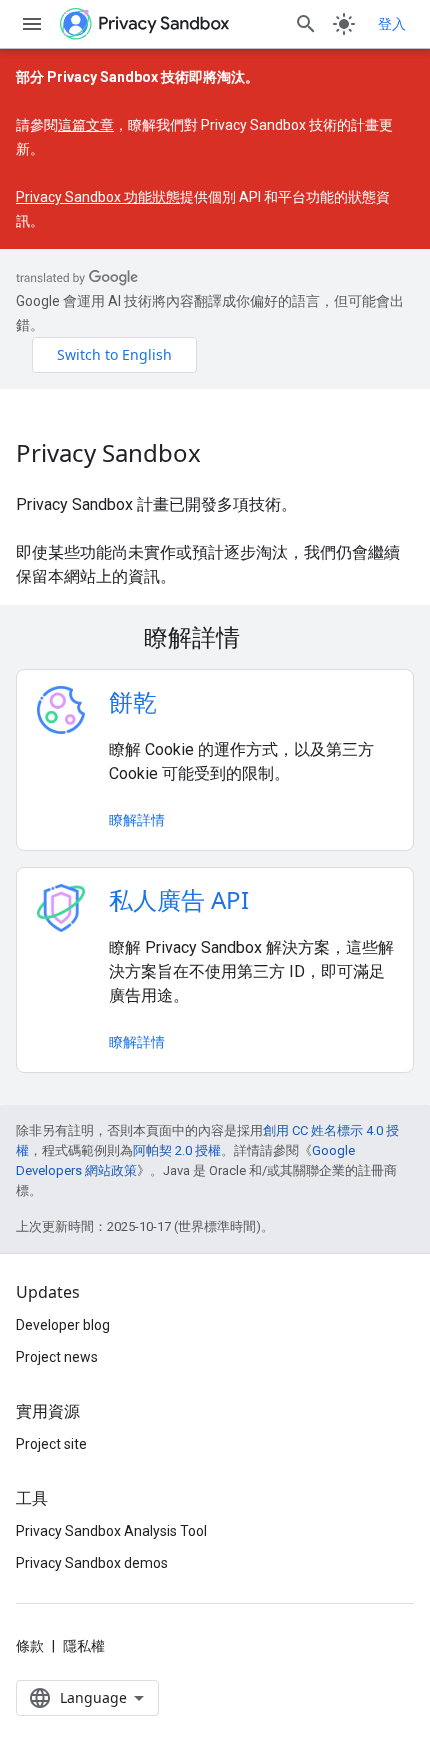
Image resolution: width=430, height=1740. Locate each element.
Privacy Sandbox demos (92, 1563)
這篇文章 (86, 125)
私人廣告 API (179, 899)
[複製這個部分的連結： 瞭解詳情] (266, 640)
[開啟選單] (32, 24)
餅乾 (133, 701)
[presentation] (215, 637)
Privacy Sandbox (108, 453)
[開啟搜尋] (306, 24)
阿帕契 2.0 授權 (177, 1150)
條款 (30, 1646)
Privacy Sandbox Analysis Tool (111, 1531)
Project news (57, 1357)
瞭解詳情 (137, 819)
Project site (51, 1444)
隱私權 (84, 1646)
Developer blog (63, 1325)
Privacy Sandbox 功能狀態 (98, 197)
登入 (392, 24)
